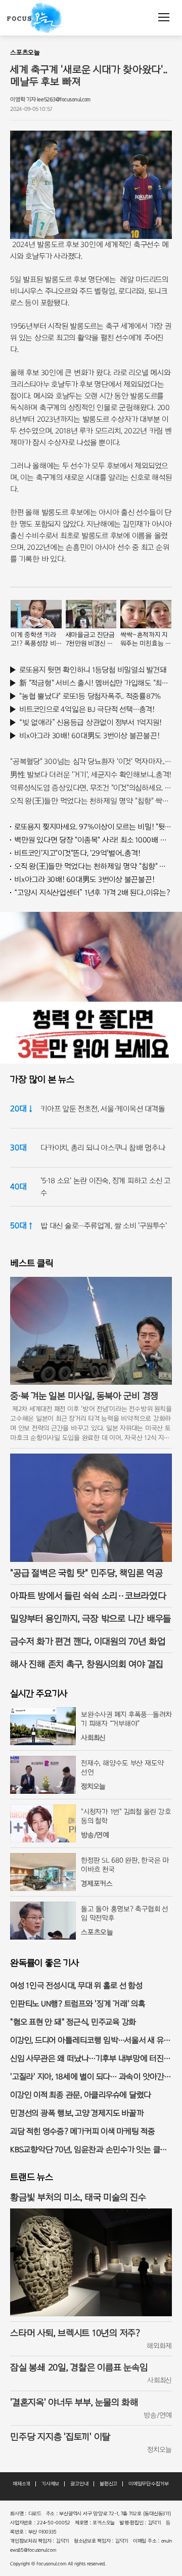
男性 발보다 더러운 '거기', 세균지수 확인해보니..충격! (91, 775)
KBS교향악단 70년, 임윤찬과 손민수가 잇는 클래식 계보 (89, 2150)
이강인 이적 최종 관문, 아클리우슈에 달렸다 (81, 2095)
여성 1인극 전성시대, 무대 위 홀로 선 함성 (76, 1985)
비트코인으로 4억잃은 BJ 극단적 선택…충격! (87, 709)
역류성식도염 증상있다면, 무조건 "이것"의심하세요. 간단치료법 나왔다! (91, 788)
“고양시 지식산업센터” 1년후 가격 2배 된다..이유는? (92, 893)
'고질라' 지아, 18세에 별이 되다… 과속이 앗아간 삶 (87, 2078)
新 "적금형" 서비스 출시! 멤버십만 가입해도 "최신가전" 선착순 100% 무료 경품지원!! (96, 683)
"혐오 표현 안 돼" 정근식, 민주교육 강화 (73, 2022)
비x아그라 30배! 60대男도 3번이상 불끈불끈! (89, 736)
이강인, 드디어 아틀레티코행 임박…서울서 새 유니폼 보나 (90, 2041)
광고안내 (79, 2484)
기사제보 (50, 2484)
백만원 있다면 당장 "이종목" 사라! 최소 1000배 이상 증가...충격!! (93, 840)
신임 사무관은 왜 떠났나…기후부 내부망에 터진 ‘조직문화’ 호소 (87, 2059)
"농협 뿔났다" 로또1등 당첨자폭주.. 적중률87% (90, 696)
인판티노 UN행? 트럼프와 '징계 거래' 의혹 (78, 2004)
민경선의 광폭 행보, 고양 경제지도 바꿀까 (77, 2113)
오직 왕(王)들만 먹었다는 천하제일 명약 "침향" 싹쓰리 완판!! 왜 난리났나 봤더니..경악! (91, 801)
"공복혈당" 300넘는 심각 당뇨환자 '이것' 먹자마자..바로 (91, 761)
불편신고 (108, 2484)
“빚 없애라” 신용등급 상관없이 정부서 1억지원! (90, 722)
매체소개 (21, 2484)
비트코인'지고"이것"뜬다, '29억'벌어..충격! (77, 853)
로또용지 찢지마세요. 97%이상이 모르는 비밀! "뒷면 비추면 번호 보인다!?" (93, 827)
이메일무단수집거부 (149, 2484)
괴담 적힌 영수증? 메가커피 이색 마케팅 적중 (83, 2131)
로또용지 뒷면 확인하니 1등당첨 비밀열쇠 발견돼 (93, 670)
